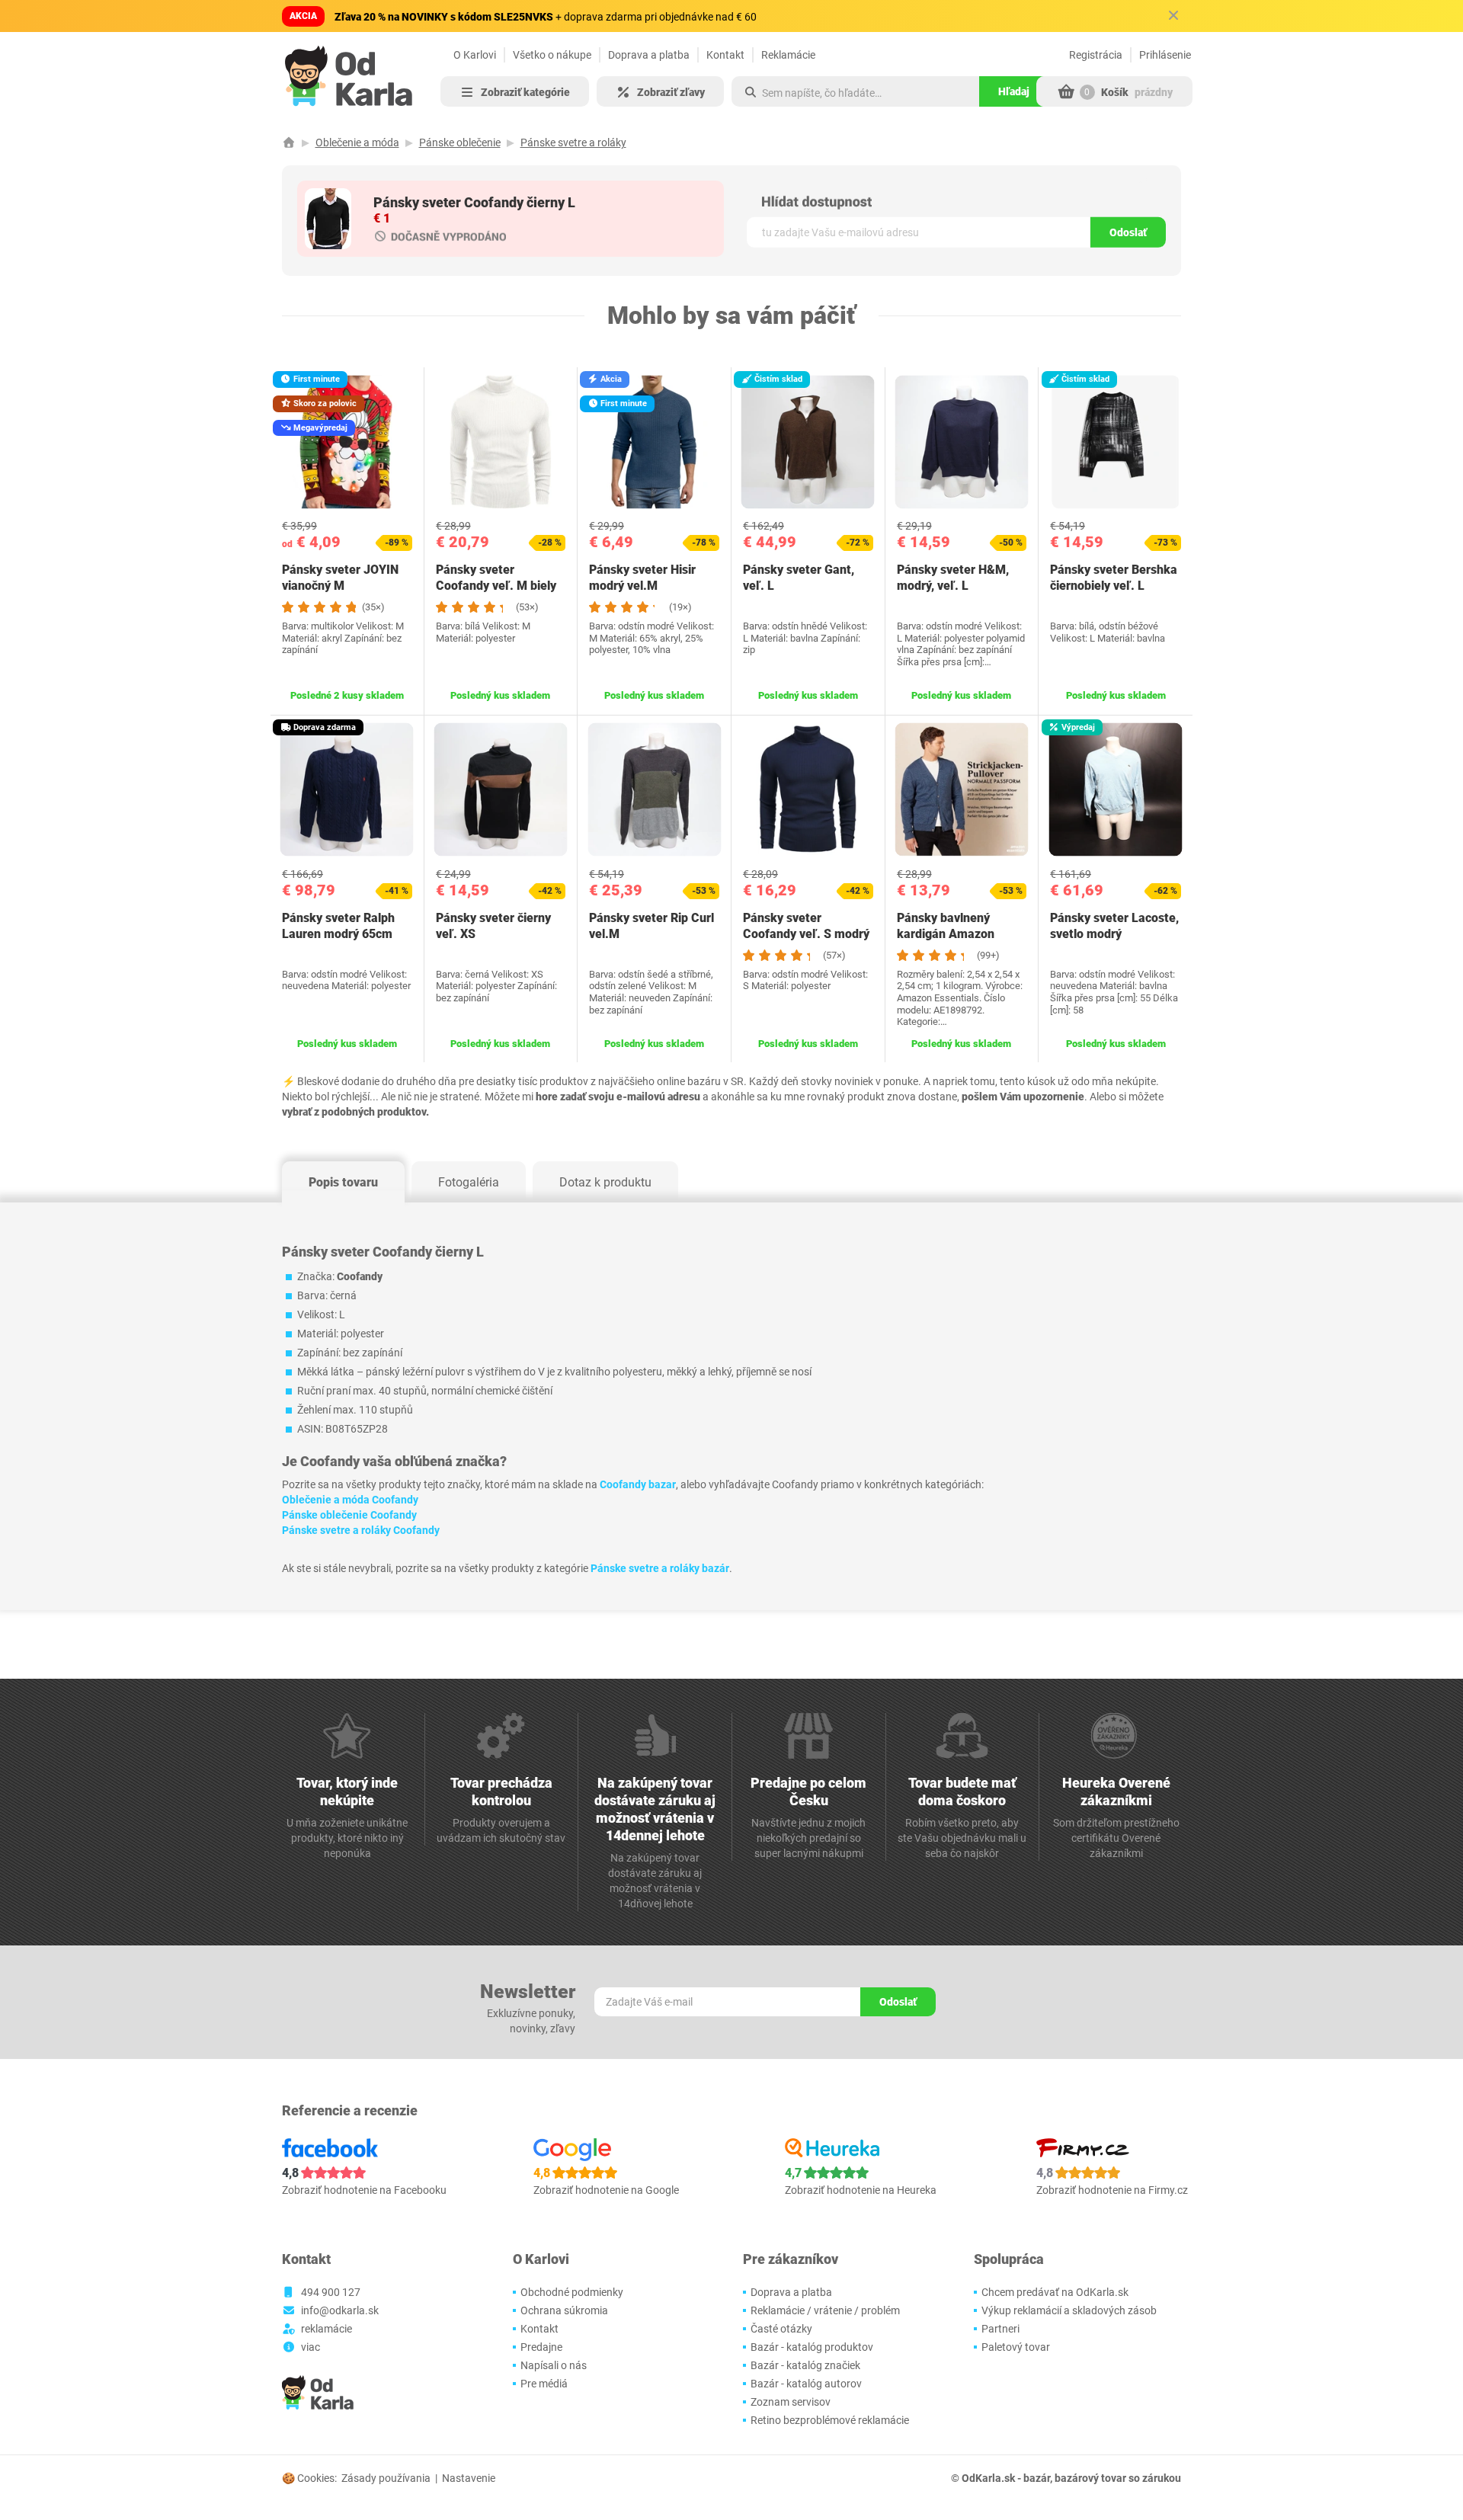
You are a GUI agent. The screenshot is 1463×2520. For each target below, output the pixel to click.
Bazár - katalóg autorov (806, 2384)
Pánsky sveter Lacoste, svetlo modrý (1114, 926)
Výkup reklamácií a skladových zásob (1069, 2310)
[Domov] (289, 142)
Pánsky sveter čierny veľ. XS (493, 926)
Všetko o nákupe (552, 55)
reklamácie (327, 2329)
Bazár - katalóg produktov (812, 2347)
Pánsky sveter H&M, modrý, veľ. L (953, 578)
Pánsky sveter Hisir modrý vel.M (642, 578)
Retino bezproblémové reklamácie (830, 2420)
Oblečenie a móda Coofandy (350, 1500)
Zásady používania (386, 2478)
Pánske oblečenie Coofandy (349, 1515)
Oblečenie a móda (357, 142)
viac (311, 2347)
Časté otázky (781, 2329)
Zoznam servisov (791, 2402)
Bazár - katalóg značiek (805, 2365)
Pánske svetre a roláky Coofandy (361, 1530)
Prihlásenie (1165, 55)
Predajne (541, 2347)
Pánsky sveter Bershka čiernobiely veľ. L (1114, 578)
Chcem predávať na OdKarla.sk (1055, 2292)
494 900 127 (331, 2292)
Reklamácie (788, 55)
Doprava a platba (649, 55)
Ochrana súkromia (564, 2310)
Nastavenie (469, 2478)
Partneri (1000, 2329)
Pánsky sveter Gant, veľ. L (799, 578)
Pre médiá (544, 2384)
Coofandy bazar (638, 1484)
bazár (1037, 2478)
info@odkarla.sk (340, 2310)
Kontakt (725, 55)
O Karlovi (475, 55)
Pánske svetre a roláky (573, 142)
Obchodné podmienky (572, 2292)
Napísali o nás (554, 2365)
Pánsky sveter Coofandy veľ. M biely (496, 578)
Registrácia (1096, 55)
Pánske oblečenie (460, 142)
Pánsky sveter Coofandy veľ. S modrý (806, 926)
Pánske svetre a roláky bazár (660, 1568)
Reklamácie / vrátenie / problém (825, 2310)
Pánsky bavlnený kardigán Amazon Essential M (946, 934)
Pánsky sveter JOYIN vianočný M (340, 578)
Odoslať (1128, 232)
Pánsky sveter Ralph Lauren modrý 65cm (338, 926)
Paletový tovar (1016, 2347)
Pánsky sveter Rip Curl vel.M (651, 926)
